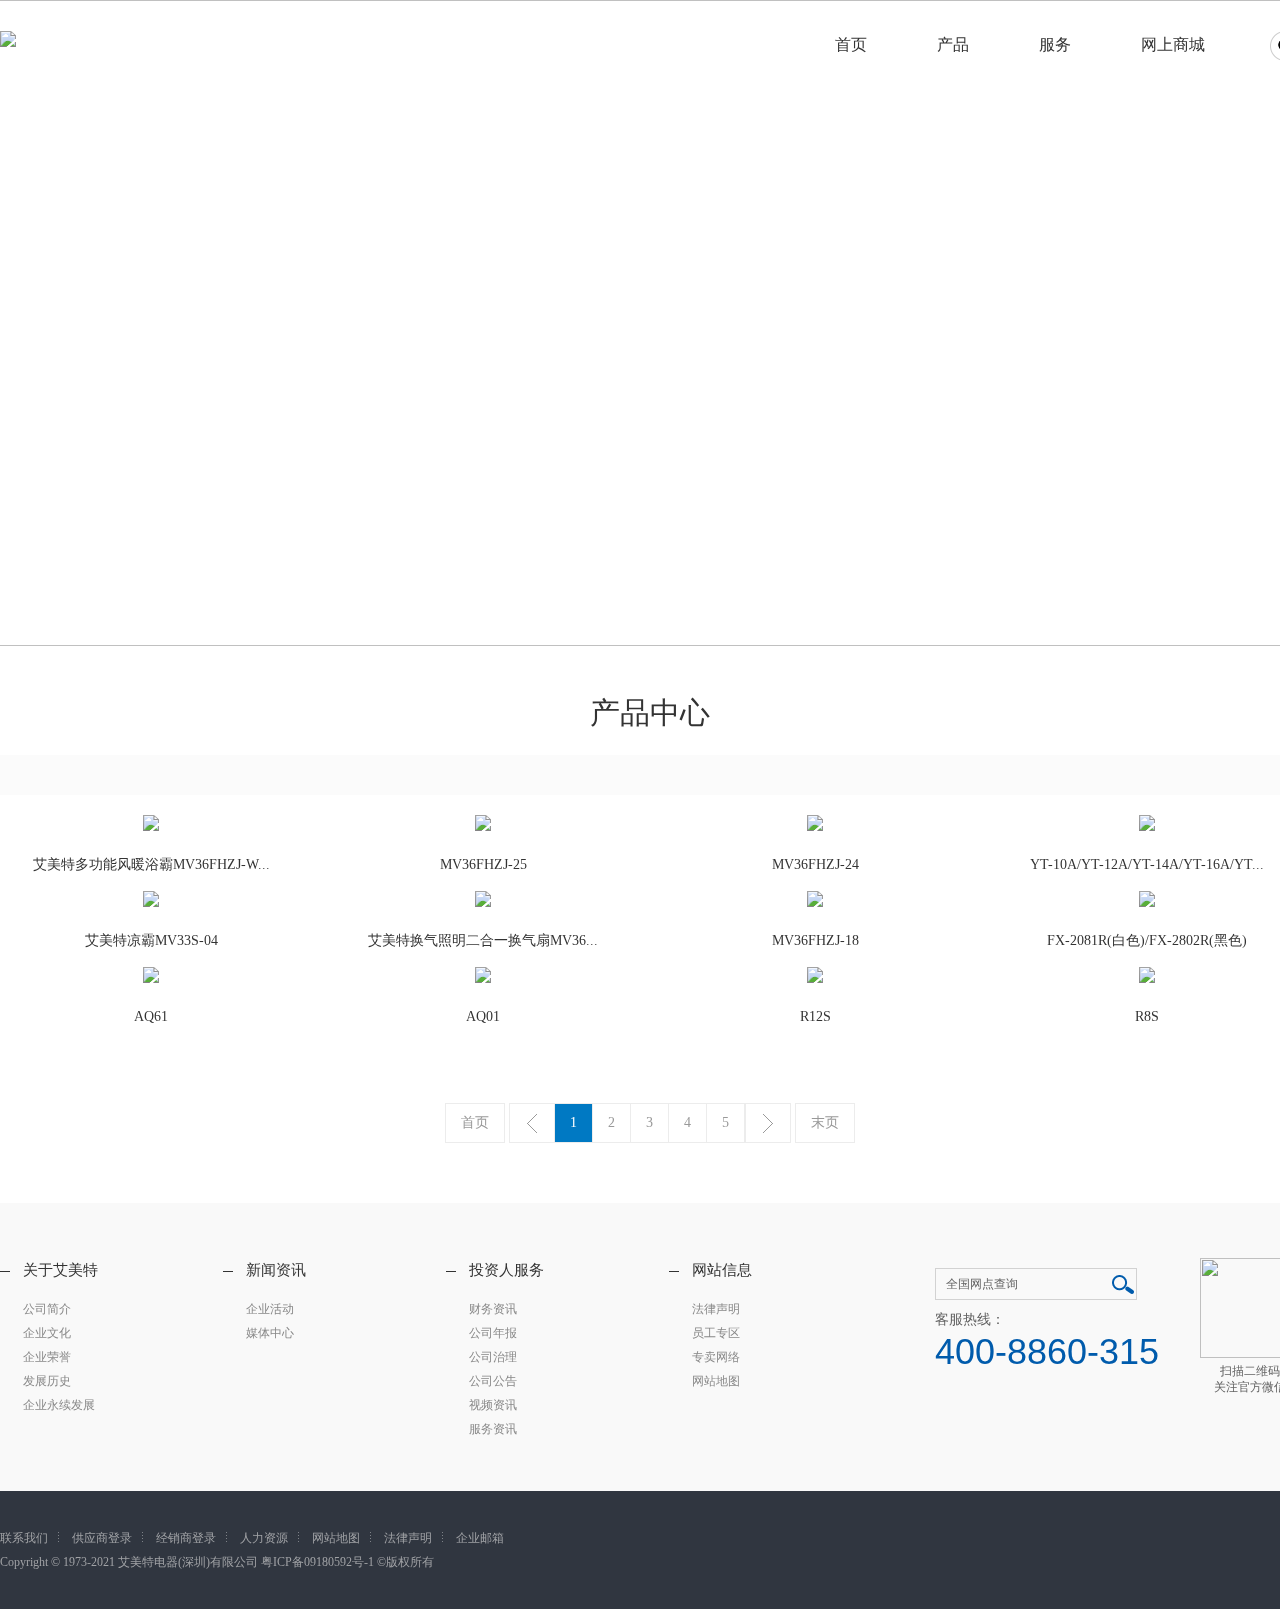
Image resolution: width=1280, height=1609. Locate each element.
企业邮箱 (480, 1538)
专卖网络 (716, 1357)
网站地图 (716, 1381)
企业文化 (47, 1333)
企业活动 (270, 1309)
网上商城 (1173, 44)
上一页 (532, 1123)
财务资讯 (493, 1309)
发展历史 (47, 1381)
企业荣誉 (47, 1357)
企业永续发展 (59, 1405)
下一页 (768, 1123)
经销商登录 (186, 1538)
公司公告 (493, 1381)
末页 (825, 1122)
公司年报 (493, 1333)
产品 (953, 44)
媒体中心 (270, 1333)
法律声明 (716, 1309)
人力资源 (264, 1538)
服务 (1055, 44)
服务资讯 (493, 1429)
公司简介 (47, 1309)
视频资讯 (493, 1405)
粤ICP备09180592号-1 (317, 1562)
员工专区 (716, 1333)
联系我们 (24, 1538)
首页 (851, 44)
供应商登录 (102, 1538)
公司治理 (493, 1357)
